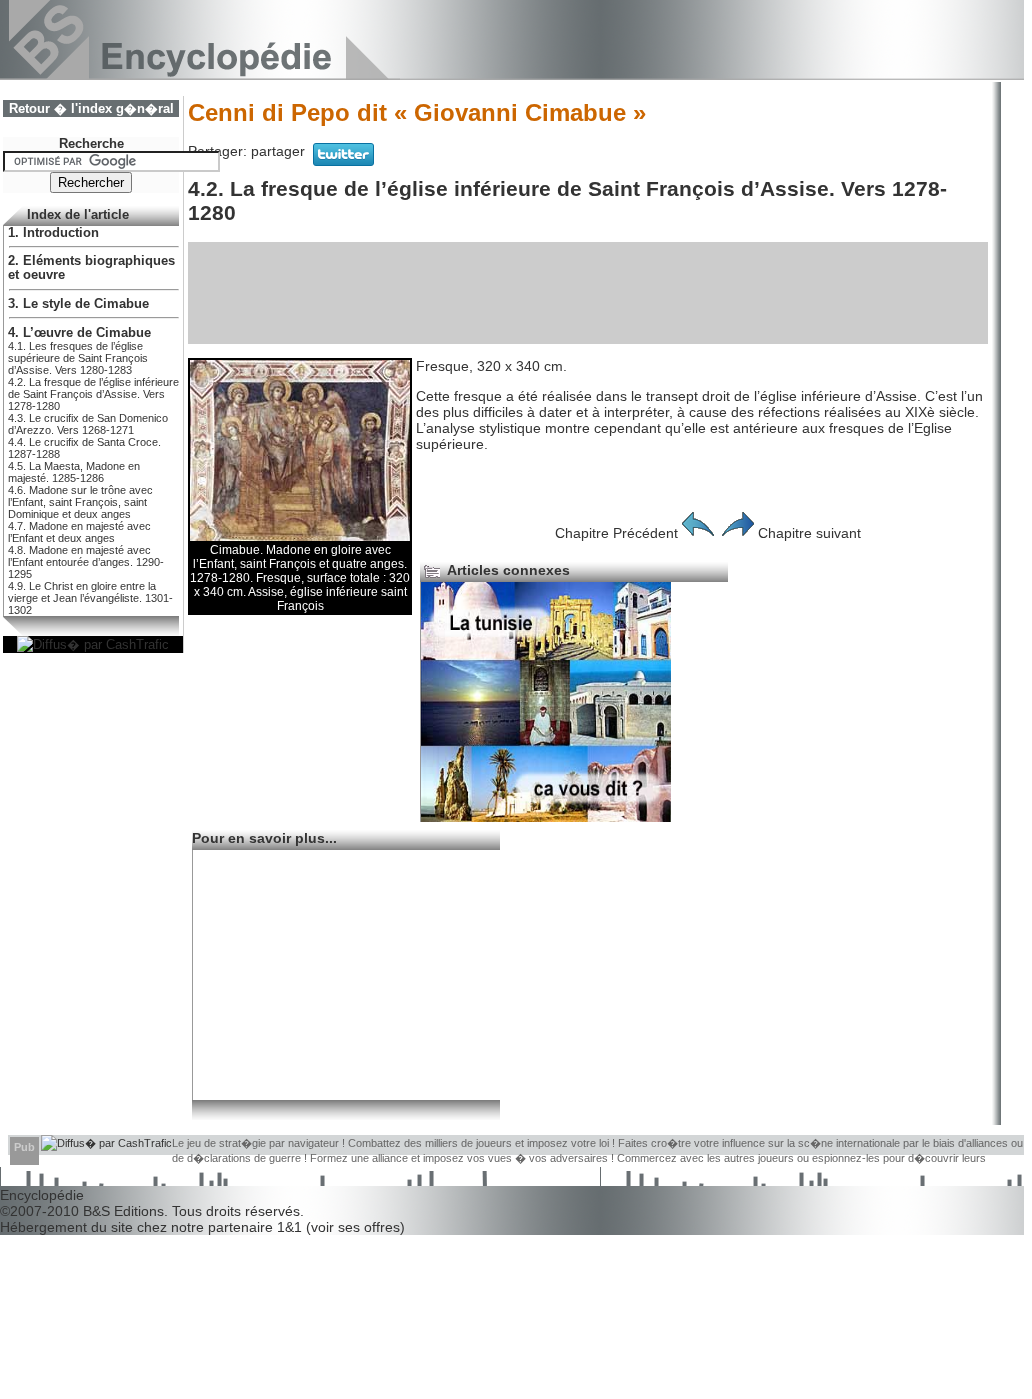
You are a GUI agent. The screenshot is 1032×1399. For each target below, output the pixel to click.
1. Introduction (53, 233)
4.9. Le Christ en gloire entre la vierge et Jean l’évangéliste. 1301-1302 (90, 598)
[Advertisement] (588, 293)
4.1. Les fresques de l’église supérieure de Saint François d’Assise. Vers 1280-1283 (78, 358)
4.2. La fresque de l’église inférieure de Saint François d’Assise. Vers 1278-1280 (93, 394)
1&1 (291, 1227)
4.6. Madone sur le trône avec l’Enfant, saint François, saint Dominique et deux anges (80, 502)
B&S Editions (123, 1211)
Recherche (91, 144)
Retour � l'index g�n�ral (91, 109)
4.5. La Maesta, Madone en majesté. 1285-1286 (74, 472)
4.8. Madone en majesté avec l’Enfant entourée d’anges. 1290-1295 (86, 562)
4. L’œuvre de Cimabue (79, 333)
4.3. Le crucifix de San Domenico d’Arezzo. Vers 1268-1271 (88, 424)
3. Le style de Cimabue (78, 304)
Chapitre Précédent (616, 533)
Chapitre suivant (809, 533)
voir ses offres (355, 1227)
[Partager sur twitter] (343, 161)
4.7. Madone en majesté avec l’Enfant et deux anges (79, 532)
